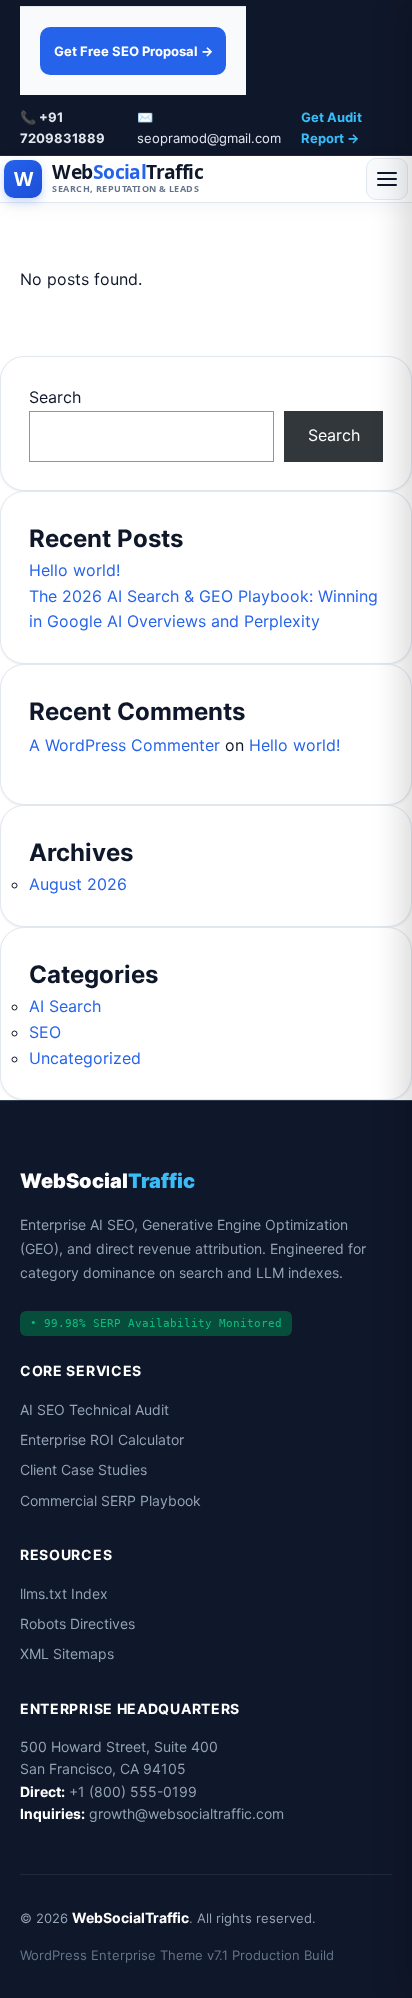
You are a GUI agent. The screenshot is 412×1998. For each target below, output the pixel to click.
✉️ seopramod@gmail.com (209, 127)
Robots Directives (77, 1623)
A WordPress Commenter (124, 745)
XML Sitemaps (67, 1653)
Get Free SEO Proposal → (133, 51)
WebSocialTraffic (130, 1917)
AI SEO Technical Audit (94, 1409)
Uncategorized (85, 1058)
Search (55, 397)
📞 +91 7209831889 (62, 127)
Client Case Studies (83, 1469)
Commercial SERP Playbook (110, 1500)
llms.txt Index (64, 1593)
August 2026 (78, 884)
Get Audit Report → (331, 127)
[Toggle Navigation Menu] (387, 179)
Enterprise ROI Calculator (102, 1439)
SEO (45, 1032)
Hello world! (74, 570)
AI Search (65, 1006)
